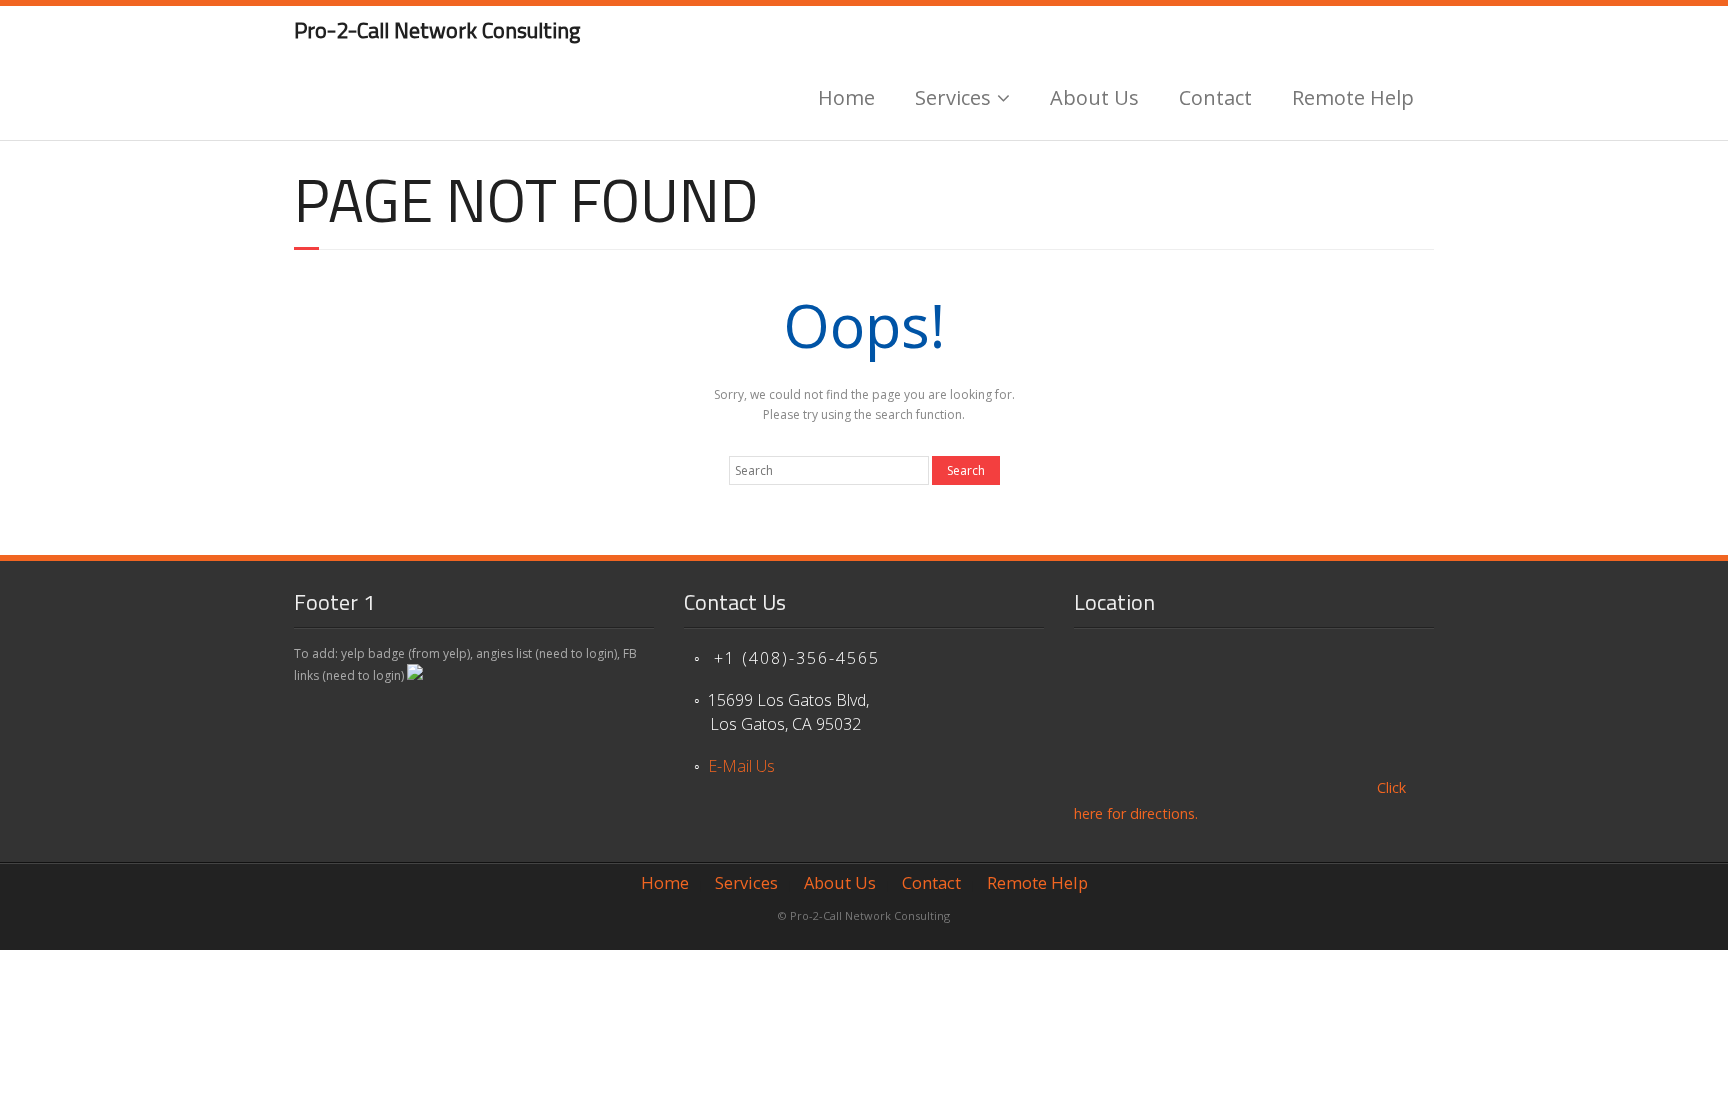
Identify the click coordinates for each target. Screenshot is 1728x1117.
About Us (1094, 97)
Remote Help (1353, 97)
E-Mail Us (741, 766)
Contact (1215, 97)
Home (846, 97)
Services (953, 97)
